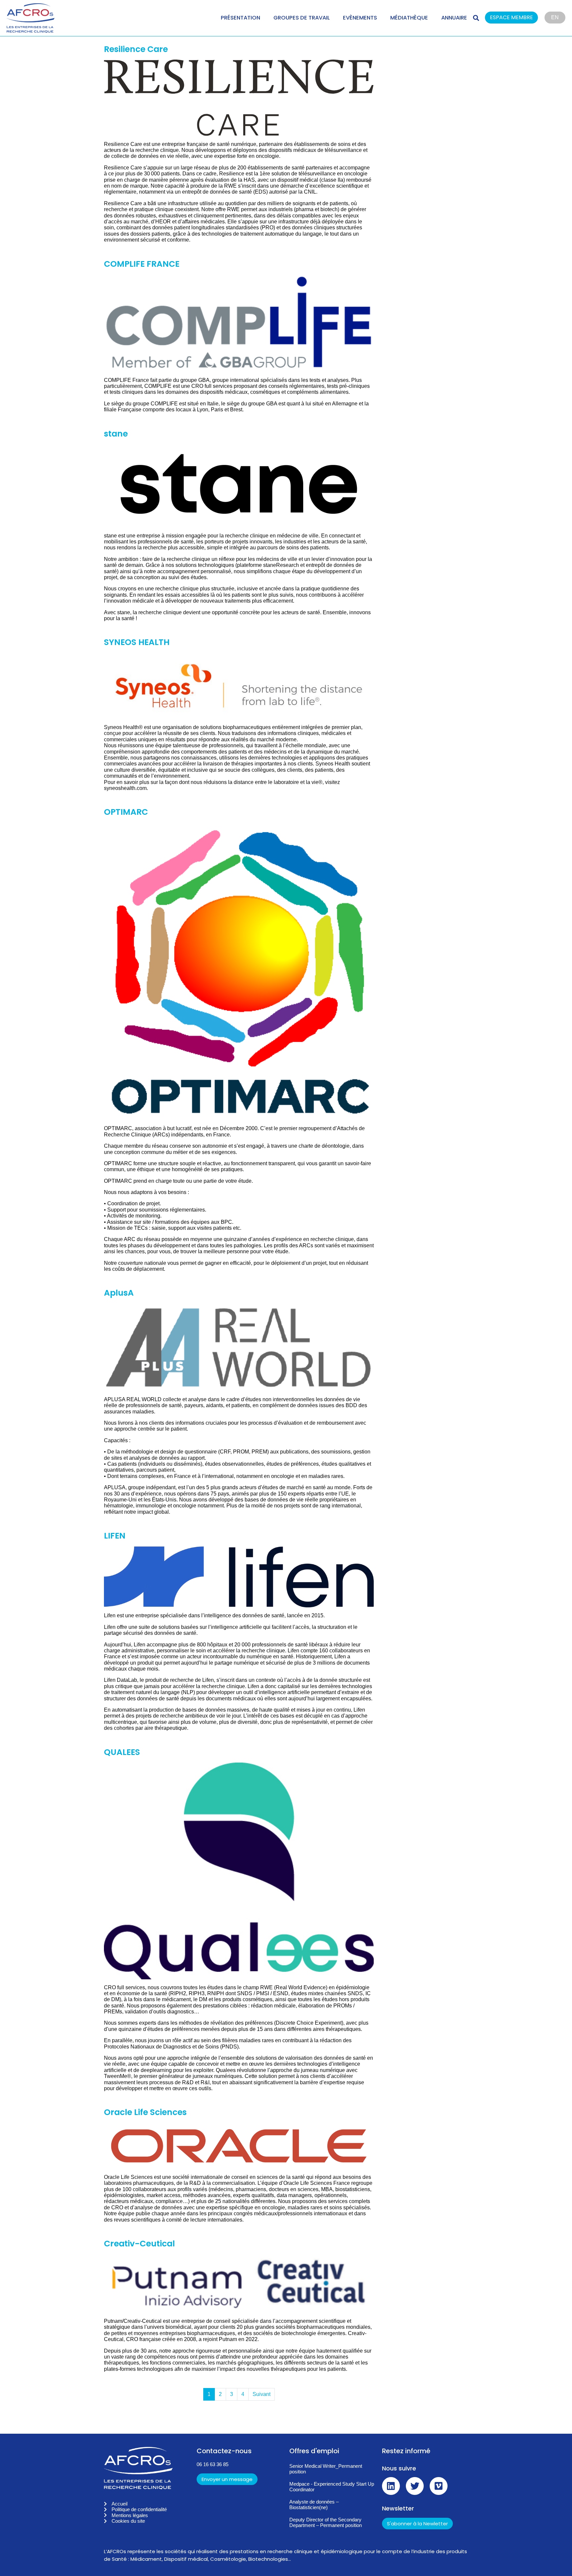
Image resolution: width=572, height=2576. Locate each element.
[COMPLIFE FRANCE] (239, 322)
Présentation (240, 18)
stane (116, 434)
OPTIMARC (126, 812)
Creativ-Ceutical (139, 2244)
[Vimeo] (439, 2486)
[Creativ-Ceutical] (239, 2283)
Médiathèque (409, 18)
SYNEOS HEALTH (137, 642)
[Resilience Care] (239, 97)
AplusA (119, 1293)
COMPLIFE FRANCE (142, 264)
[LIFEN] (239, 1576)
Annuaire (454, 18)
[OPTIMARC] (239, 971)
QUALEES (122, 1752)
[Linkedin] (391, 2486)
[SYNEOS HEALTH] (239, 686)
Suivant (262, 2394)
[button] (515, 18)
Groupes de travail (302, 18)
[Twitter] (415, 2486)
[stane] (239, 485)
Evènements (360, 18)
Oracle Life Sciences (145, 2112)
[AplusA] (239, 1347)
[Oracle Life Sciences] (239, 2145)
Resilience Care (136, 49)
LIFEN (115, 1536)
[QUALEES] (239, 1870)
